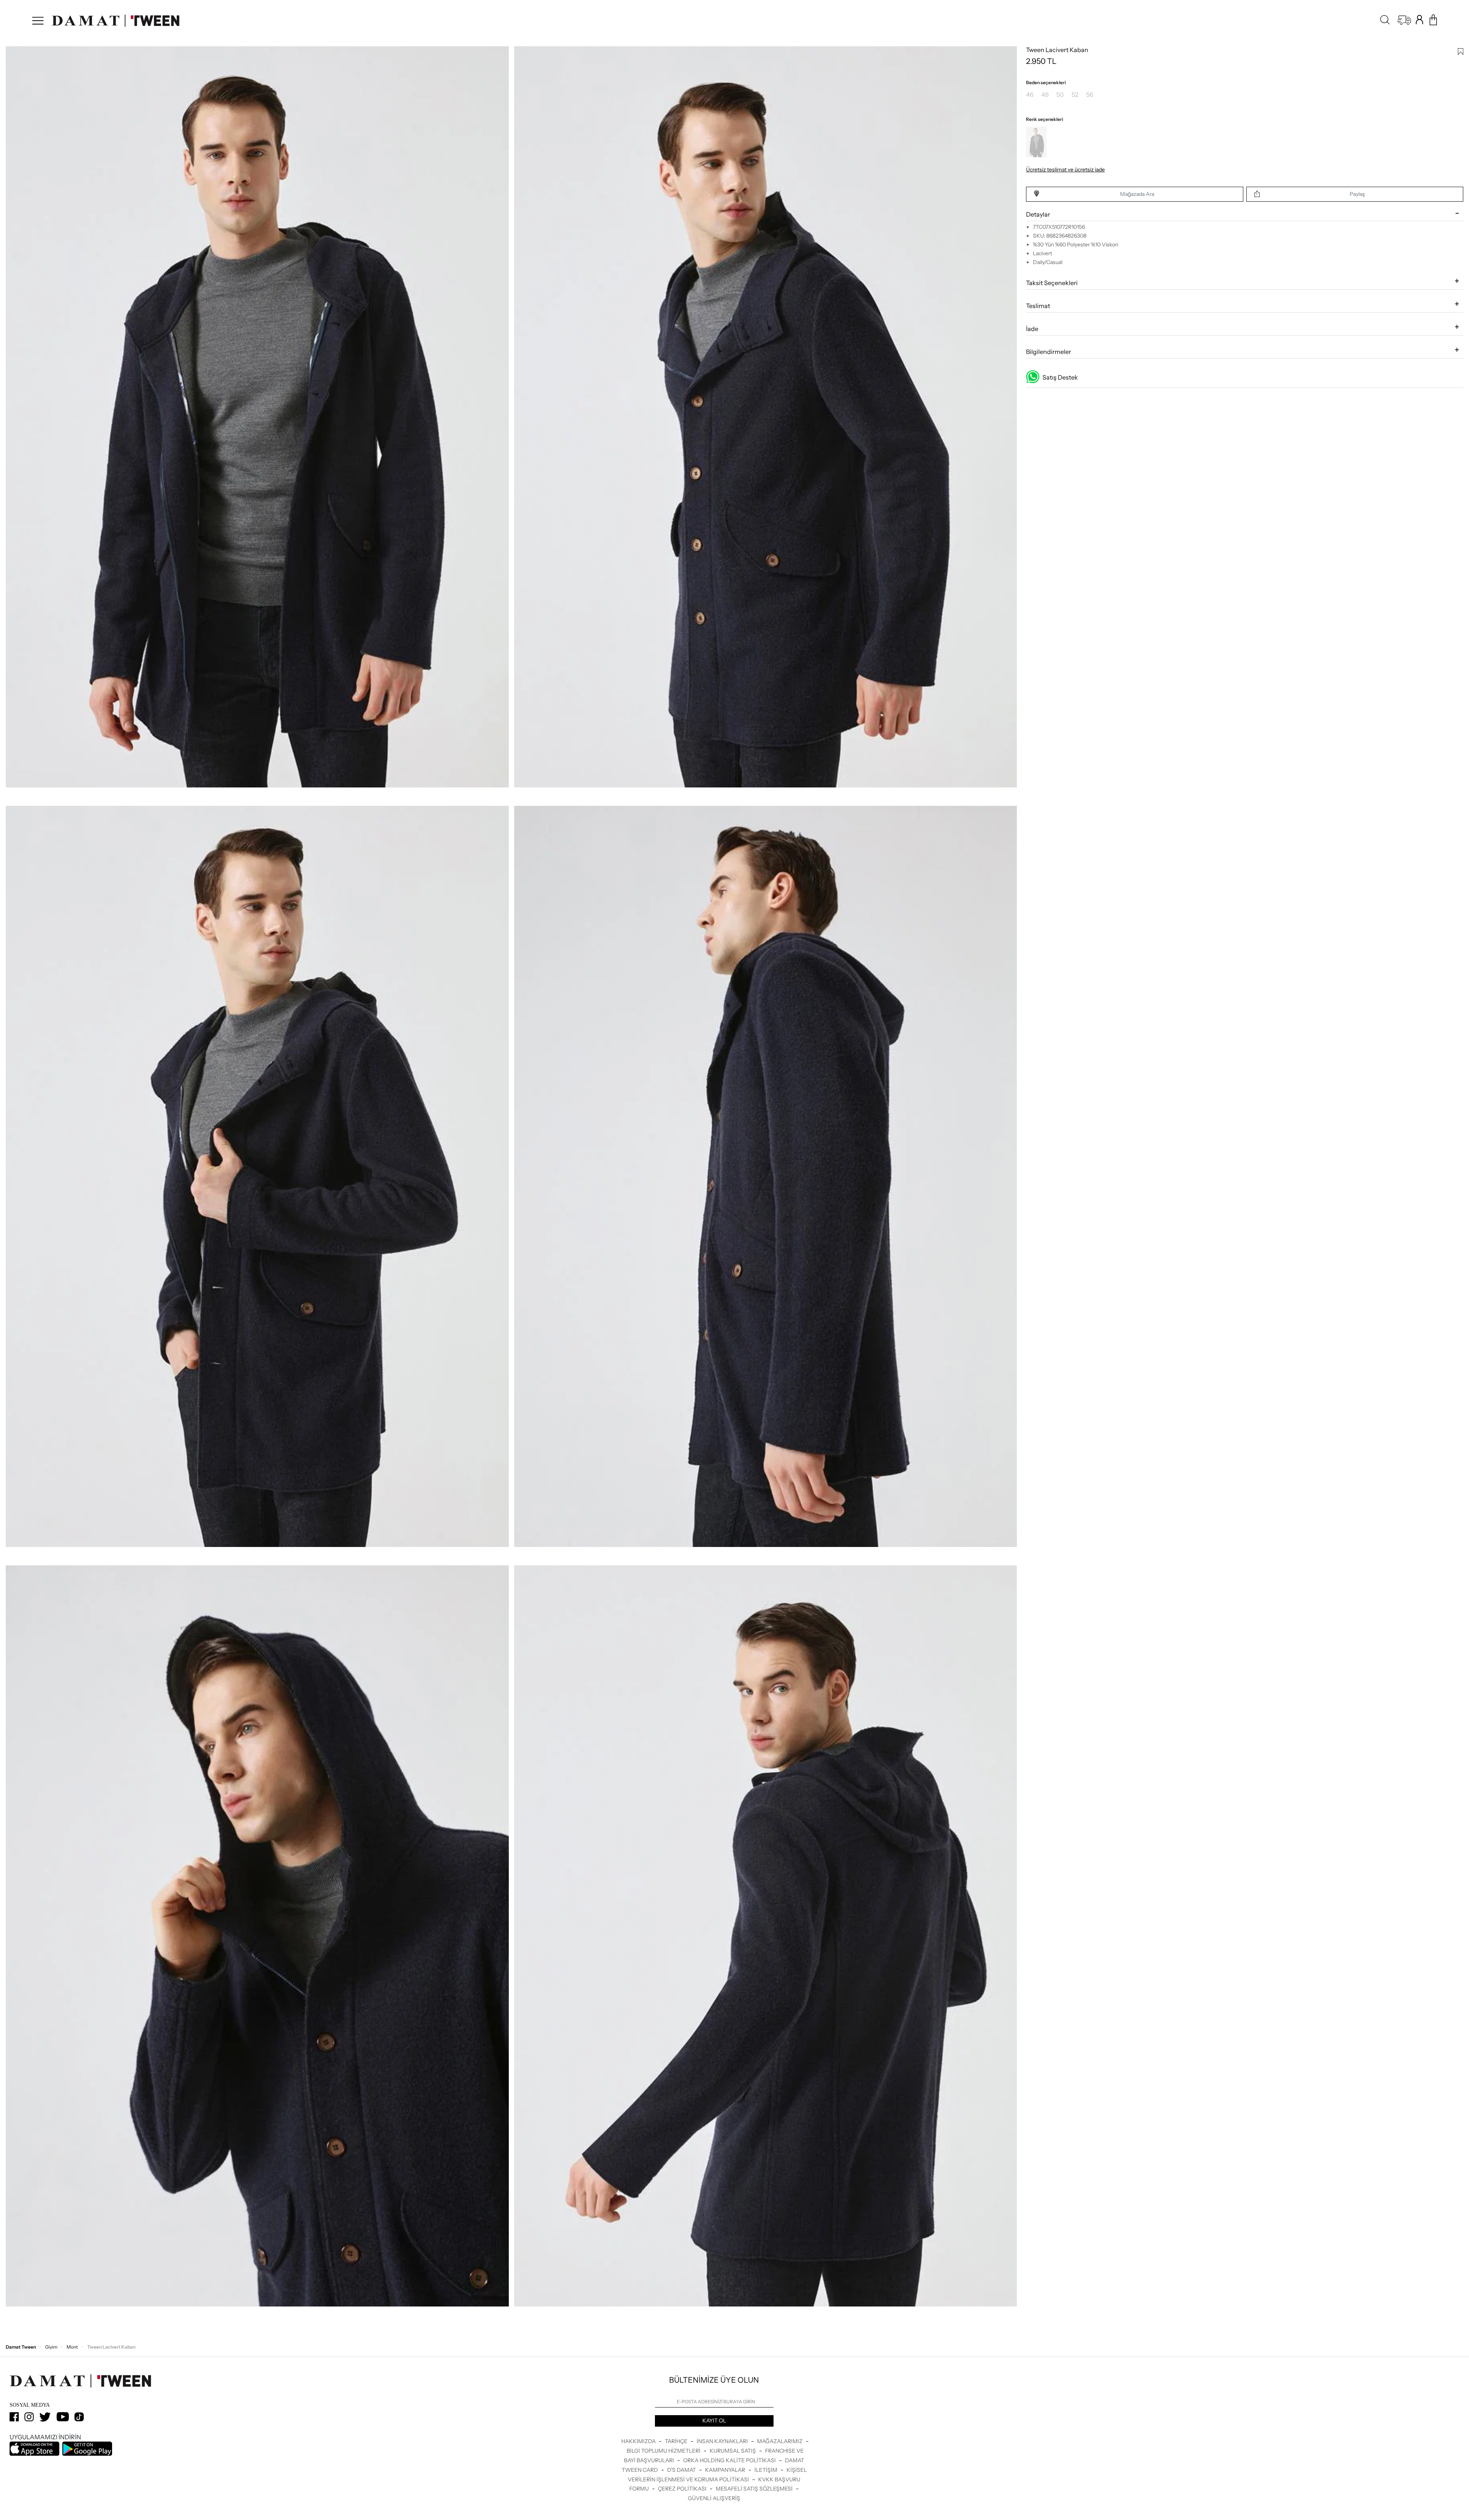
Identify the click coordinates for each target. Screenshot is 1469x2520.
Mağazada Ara (1137, 194)
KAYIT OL (714, 2421)
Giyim (51, 2347)
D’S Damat (682, 2470)
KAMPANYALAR (726, 2470)
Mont (72, 2347)
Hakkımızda (639, 2441)
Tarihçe (677, 2441)
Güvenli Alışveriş (714, 2498)
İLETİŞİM (766, 2470)
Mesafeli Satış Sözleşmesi (755, 2489)
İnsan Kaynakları (723, 2441)
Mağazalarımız (780, 2441)
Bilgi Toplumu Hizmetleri (664, 2451)
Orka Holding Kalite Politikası (730, 2460)
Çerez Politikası (683, 2489)
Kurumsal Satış (733, 2451)
